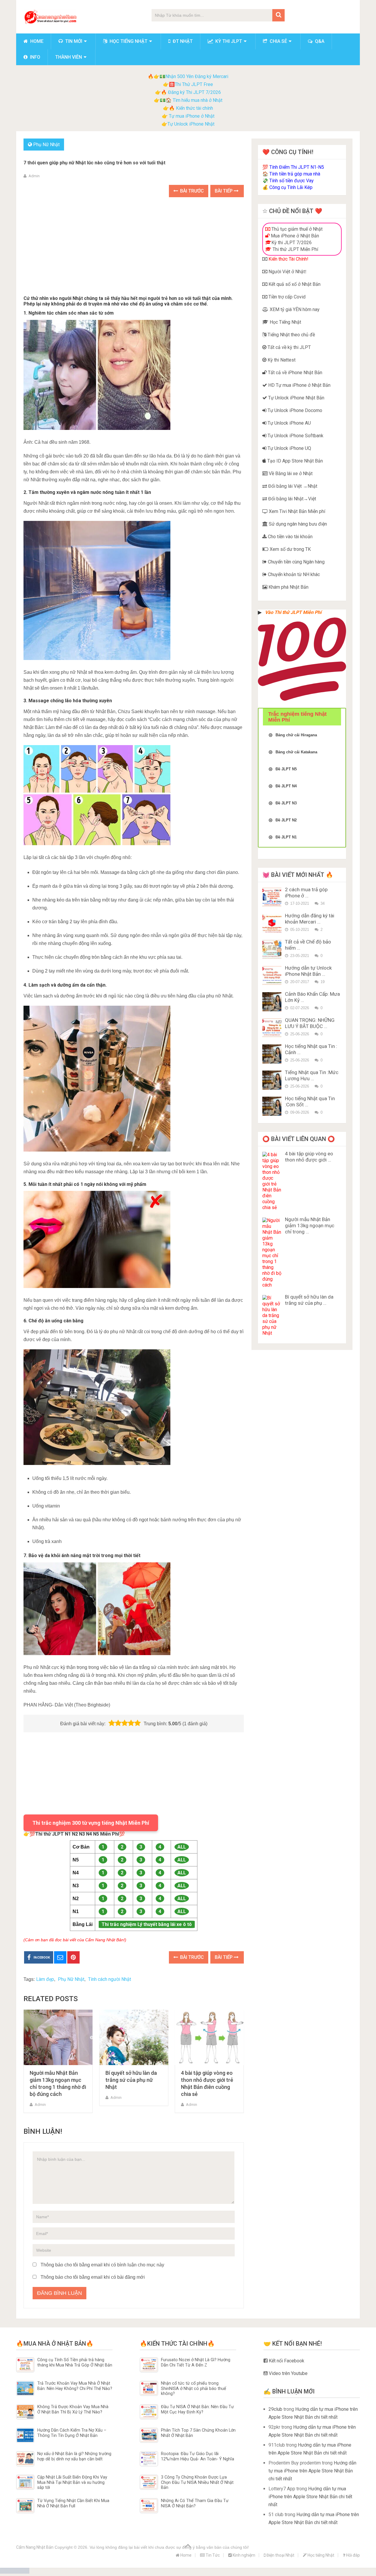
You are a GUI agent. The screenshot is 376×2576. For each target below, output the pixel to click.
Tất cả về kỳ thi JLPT (289, 347)
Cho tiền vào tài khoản (290, 537)
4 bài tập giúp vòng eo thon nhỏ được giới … (309, 1157)
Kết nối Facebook (286, 2361)
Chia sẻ (278, 41)
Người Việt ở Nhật (286, 272)
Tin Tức (212, 2555)
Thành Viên (69, 57)
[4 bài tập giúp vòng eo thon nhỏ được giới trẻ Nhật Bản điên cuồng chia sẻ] (209, 2037)
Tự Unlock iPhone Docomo (294, 410)
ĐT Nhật (182, 41)
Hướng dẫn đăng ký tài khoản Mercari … (310, 919)
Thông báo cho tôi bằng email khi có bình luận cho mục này (102, 2265)
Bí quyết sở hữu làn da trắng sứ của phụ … (309, 1300)
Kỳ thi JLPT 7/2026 (292, 243)
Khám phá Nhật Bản (288, 587)
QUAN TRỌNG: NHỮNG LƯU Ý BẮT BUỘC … (310, 1023)
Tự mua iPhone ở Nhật (191, 116)
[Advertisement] (134, 247)
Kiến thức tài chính (194, 108)
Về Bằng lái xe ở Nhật (290, 473)
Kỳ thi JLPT (228, 41)
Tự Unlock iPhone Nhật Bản (296, 398)
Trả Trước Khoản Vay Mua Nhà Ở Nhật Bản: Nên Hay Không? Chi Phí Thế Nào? (75, 2386)
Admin (34, 176)
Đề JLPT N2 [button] (286, 820)
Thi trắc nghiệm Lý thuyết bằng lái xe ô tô (147, 1924)
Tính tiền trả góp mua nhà (295, 174)
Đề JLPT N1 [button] (286, 837)
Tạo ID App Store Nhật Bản (294, 461)
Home (36, 41)
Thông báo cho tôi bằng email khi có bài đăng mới (93, 2277)
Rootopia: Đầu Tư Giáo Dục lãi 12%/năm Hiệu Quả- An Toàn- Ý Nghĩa (198, 2456)
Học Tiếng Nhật (285, 322)
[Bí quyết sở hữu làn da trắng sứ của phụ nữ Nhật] (134, 2037)
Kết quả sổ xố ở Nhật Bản (294, 284)
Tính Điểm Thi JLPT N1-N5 (297, 167)
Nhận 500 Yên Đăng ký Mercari (197, 76)
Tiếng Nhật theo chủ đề (291, 335)
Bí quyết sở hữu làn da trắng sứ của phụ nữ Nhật (131, 2080)
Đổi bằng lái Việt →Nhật (292, 486)
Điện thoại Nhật (280, 2555)
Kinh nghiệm (244, 2555)
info (35, 57)
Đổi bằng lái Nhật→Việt (292, 499)
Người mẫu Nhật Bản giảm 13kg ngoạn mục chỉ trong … (310, 1225)
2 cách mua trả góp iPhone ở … (306, 893)
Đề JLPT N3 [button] (286, 803)
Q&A (319, 41)
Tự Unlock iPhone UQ (289, 448)
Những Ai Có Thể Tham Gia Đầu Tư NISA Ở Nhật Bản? (195, 2503)
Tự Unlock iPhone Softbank (295, 436)
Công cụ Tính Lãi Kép (291, 187)
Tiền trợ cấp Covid (286, 297)
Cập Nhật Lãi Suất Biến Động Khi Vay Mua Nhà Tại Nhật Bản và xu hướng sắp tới (72, 2482)
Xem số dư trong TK (290, 549)
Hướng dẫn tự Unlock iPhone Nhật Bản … (308, 971)
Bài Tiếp (224, 191)
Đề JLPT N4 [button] (286, 786)
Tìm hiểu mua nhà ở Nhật (198, 100)
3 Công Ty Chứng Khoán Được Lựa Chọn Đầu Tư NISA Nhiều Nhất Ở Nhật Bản (197, 2482)
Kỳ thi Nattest (281, 360)
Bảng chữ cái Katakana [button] (296, 752)
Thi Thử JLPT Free (194, 84)
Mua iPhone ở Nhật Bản (294, 236)
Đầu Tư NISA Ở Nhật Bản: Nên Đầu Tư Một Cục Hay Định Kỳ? (197, 2409)
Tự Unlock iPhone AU (289, 423)
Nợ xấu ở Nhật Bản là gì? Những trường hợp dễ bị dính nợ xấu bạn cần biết (74, 2456)
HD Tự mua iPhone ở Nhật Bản (299, 385)
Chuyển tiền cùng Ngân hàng (296, 562)
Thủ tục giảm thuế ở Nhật (296, 229)
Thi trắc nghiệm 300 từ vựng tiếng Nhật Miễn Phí (91, 1823)
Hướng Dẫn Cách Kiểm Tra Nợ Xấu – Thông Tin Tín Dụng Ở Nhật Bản (72, 2433)
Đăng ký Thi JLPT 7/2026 (194, 92)
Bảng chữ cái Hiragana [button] (296, 735)
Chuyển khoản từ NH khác (293, 574)
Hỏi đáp (352, 2555)
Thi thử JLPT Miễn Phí (295, 249)
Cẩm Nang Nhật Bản (35, 2547)
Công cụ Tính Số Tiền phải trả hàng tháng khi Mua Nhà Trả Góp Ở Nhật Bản (75, 2362)
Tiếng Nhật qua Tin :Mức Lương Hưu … (312, 1075)
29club (275, 2409)
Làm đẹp (45, 1979)
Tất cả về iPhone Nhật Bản (294, 373)
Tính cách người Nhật (110, 1979)
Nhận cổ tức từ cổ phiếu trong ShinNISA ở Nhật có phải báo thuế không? (194, 2388)
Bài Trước (191, 191)
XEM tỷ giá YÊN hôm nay (294, 309)
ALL (182, 1847)
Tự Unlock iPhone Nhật (191, 124)
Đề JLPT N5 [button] (286, 769)
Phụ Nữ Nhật (46, 145)
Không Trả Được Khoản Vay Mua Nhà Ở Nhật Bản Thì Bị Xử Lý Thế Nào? (73, 2409)
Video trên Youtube (288, 2373)
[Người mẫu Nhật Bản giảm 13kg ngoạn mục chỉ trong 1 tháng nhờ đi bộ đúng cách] (58, 2037)
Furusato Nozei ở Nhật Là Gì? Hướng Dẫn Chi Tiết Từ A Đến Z (196, 2362)
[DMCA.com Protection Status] (15, 2572)
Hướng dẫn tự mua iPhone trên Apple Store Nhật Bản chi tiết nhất (312, 2471)
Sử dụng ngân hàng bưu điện (297, 524)
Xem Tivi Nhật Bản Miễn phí (296, 511)
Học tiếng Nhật (128, 41)
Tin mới (73, 41)
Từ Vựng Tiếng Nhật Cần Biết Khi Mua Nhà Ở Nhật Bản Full (73, 2503)
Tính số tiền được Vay (292, 181)
